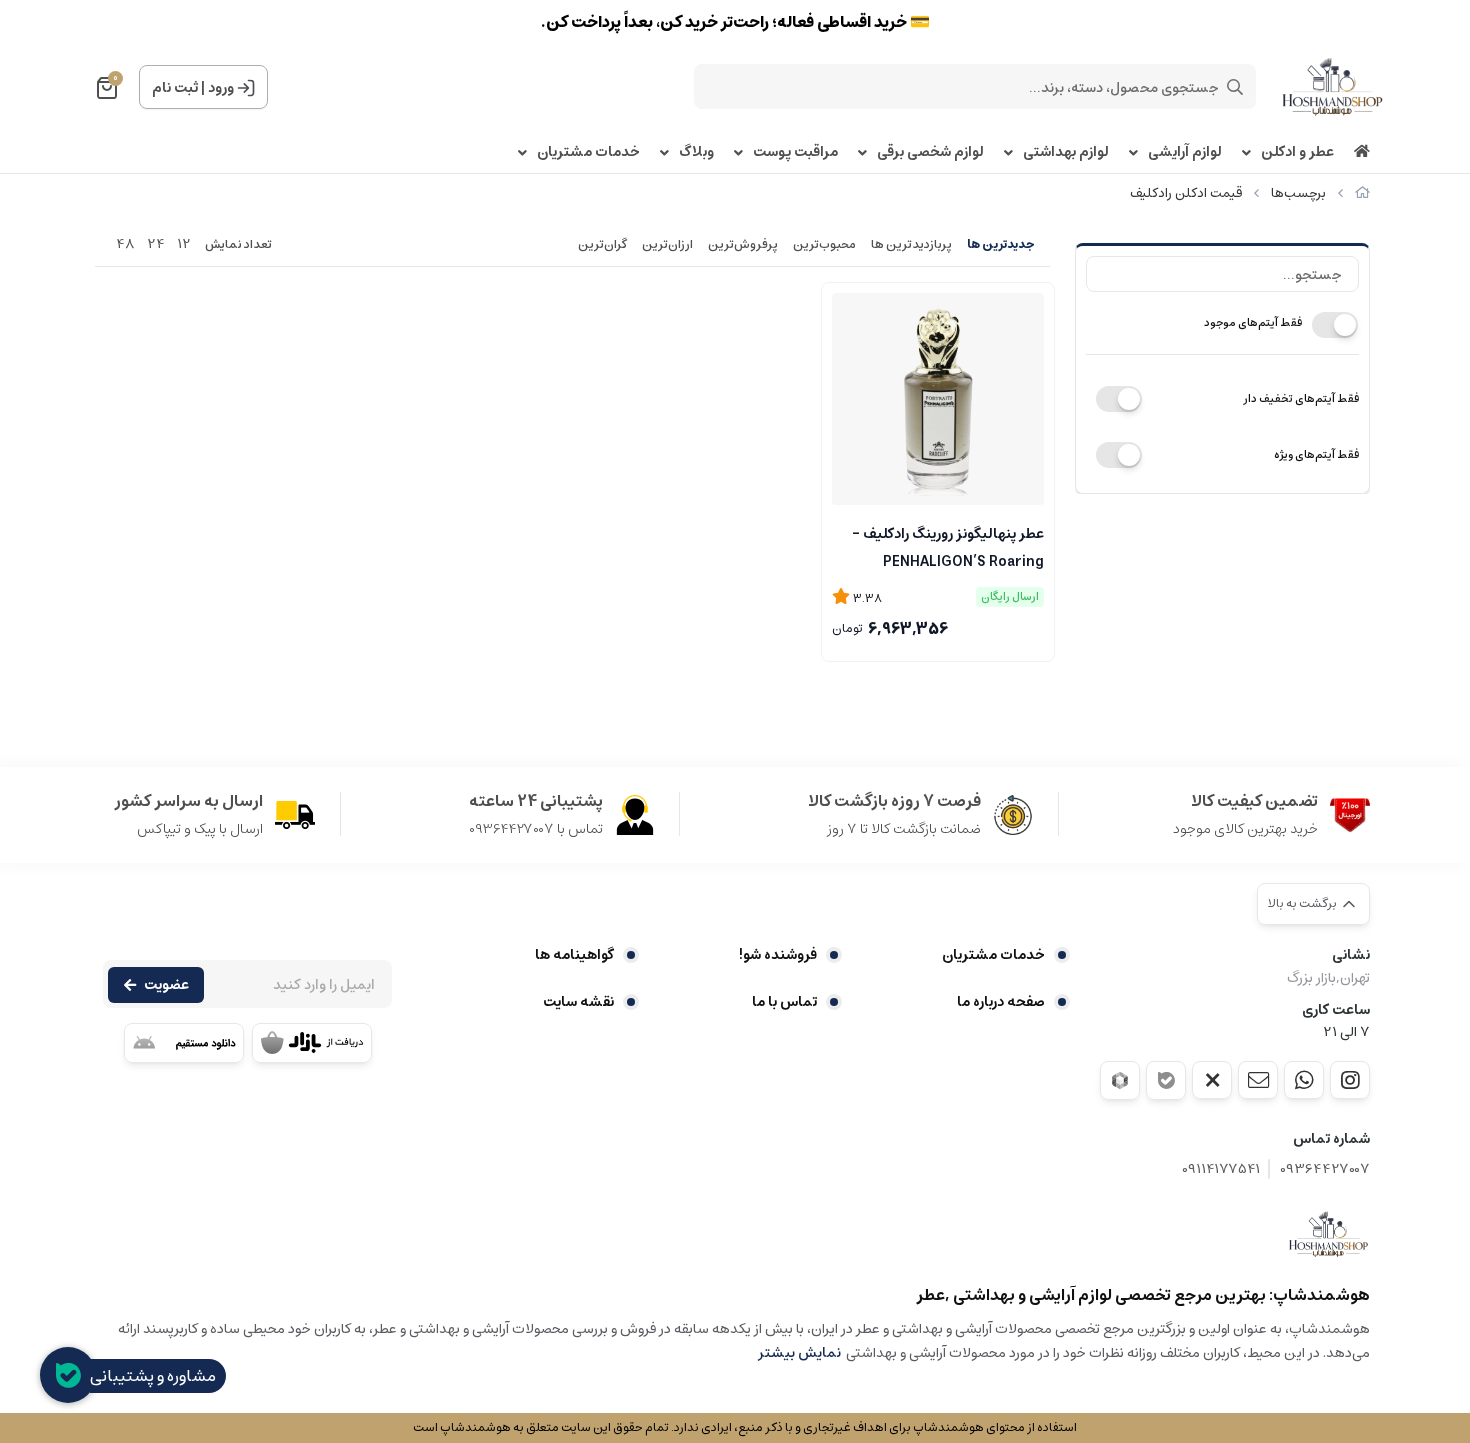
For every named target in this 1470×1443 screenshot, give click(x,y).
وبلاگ (696, 152)
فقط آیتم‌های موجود (1253, 322)
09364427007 (1325, 1169)
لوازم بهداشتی (1066, 152)
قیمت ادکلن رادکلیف (1186, 193)
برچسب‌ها (1298, 193)
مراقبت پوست (795, 152)
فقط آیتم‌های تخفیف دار (1301, 398)
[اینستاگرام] (1350, 1080)
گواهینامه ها (574, 955)
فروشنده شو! (778, 955)
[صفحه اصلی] (1362, 193)
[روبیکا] (1120, 1080)
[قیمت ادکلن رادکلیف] (1329, 1234)
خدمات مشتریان (588, 152)
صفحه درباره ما (1001, 1002)
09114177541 (1221, 1169)
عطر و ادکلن (1297, 152)
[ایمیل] (1258, 1080)
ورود (221, 88)
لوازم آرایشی (1185, 152)
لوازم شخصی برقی (930, 152)
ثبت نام (175, 88)
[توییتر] (1212, 1080)
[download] (184, 1043)
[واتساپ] (1304, 1080)
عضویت (166, 985)
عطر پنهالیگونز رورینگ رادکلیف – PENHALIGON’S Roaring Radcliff (948, 546)
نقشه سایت (578, 1002)
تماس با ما (784, 1002)
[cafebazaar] (312, 1043)
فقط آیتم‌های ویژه (1316, 454)
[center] (1235, 87)
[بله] (1166, 1080)
